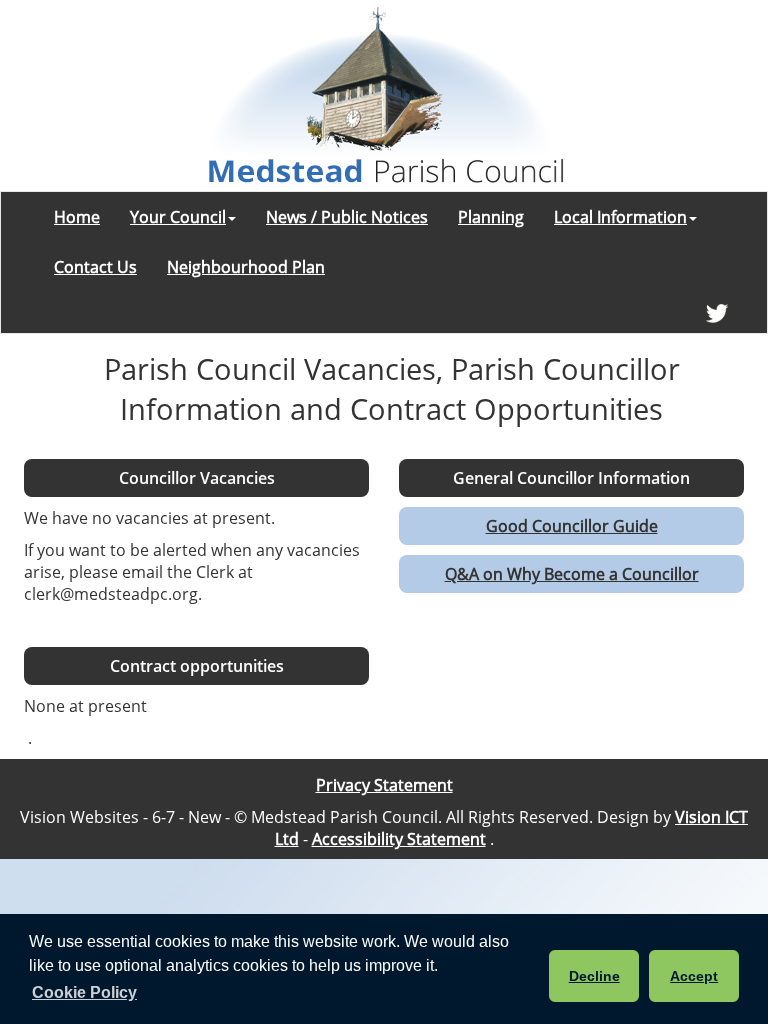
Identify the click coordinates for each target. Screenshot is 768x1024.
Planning (491, 217)
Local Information (620, 217)
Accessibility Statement (399, 839)
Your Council (178, 217)
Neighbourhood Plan (246, 267)
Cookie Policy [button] (84, 992)
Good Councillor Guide (572, 526)
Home (77, 217)
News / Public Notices (347, 217)
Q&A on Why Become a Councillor (572, 574)
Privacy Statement (384, 785)
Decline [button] (594, 976)
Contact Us (95, 267)
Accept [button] (694, 976)
